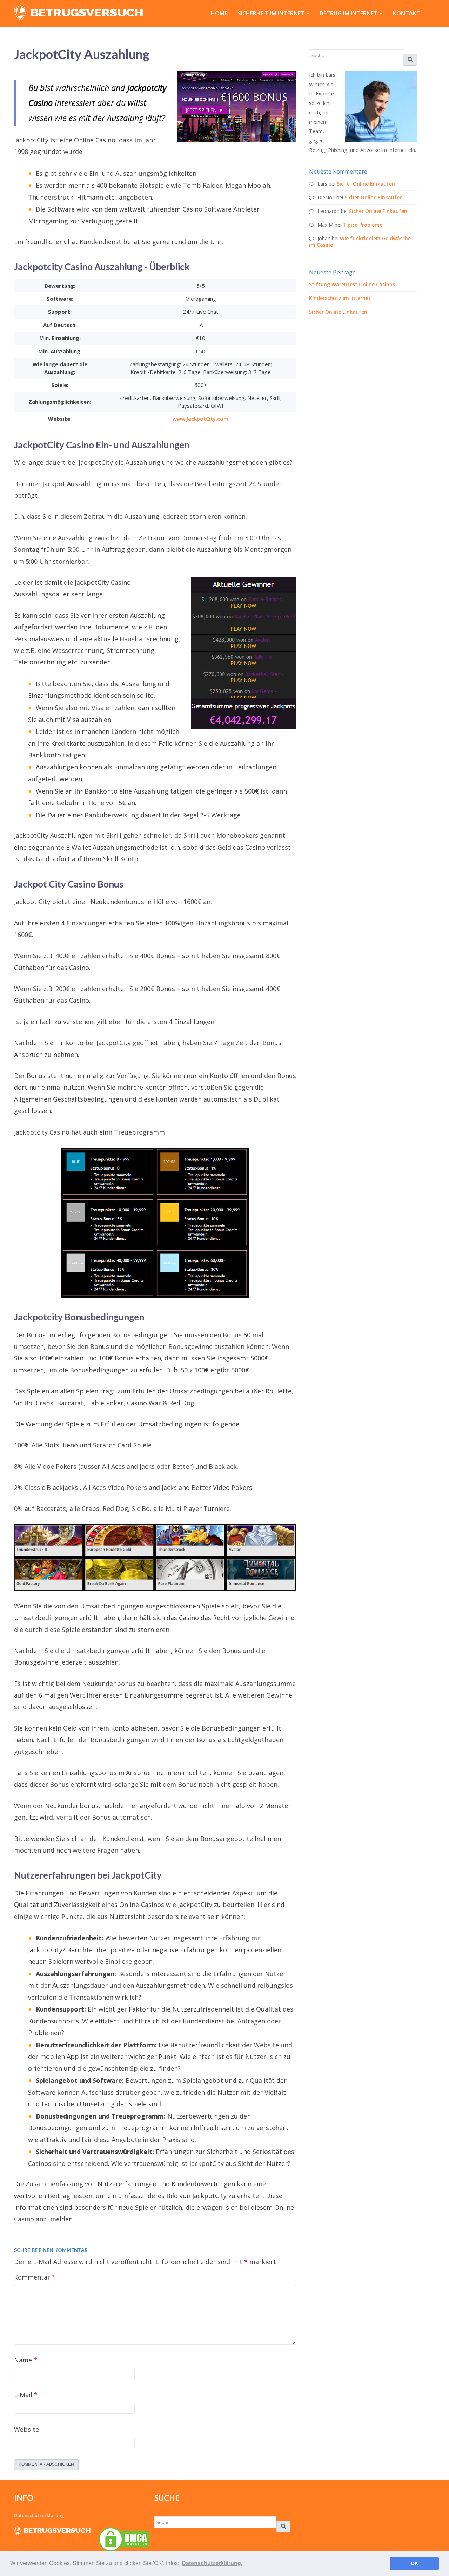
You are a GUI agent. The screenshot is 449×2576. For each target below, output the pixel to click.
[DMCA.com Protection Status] (124, 2539)
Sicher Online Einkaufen (366, 184)
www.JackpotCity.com (200, 419)
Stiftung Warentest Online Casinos (352, 284)
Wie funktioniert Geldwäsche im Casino (360, 242)
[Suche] (410, 60)
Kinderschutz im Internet (340, 298)
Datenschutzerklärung (39, 2515)
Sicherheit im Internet (272, 13)
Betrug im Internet (349, 13)
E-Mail (26, 2395)
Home (219, 13)
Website (26, 2429)
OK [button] (414, 2563)
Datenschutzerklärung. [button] (212, 2563)
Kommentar (35, 2277)
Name (26, 2360)
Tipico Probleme (363, 225)
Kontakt (407, 13)
